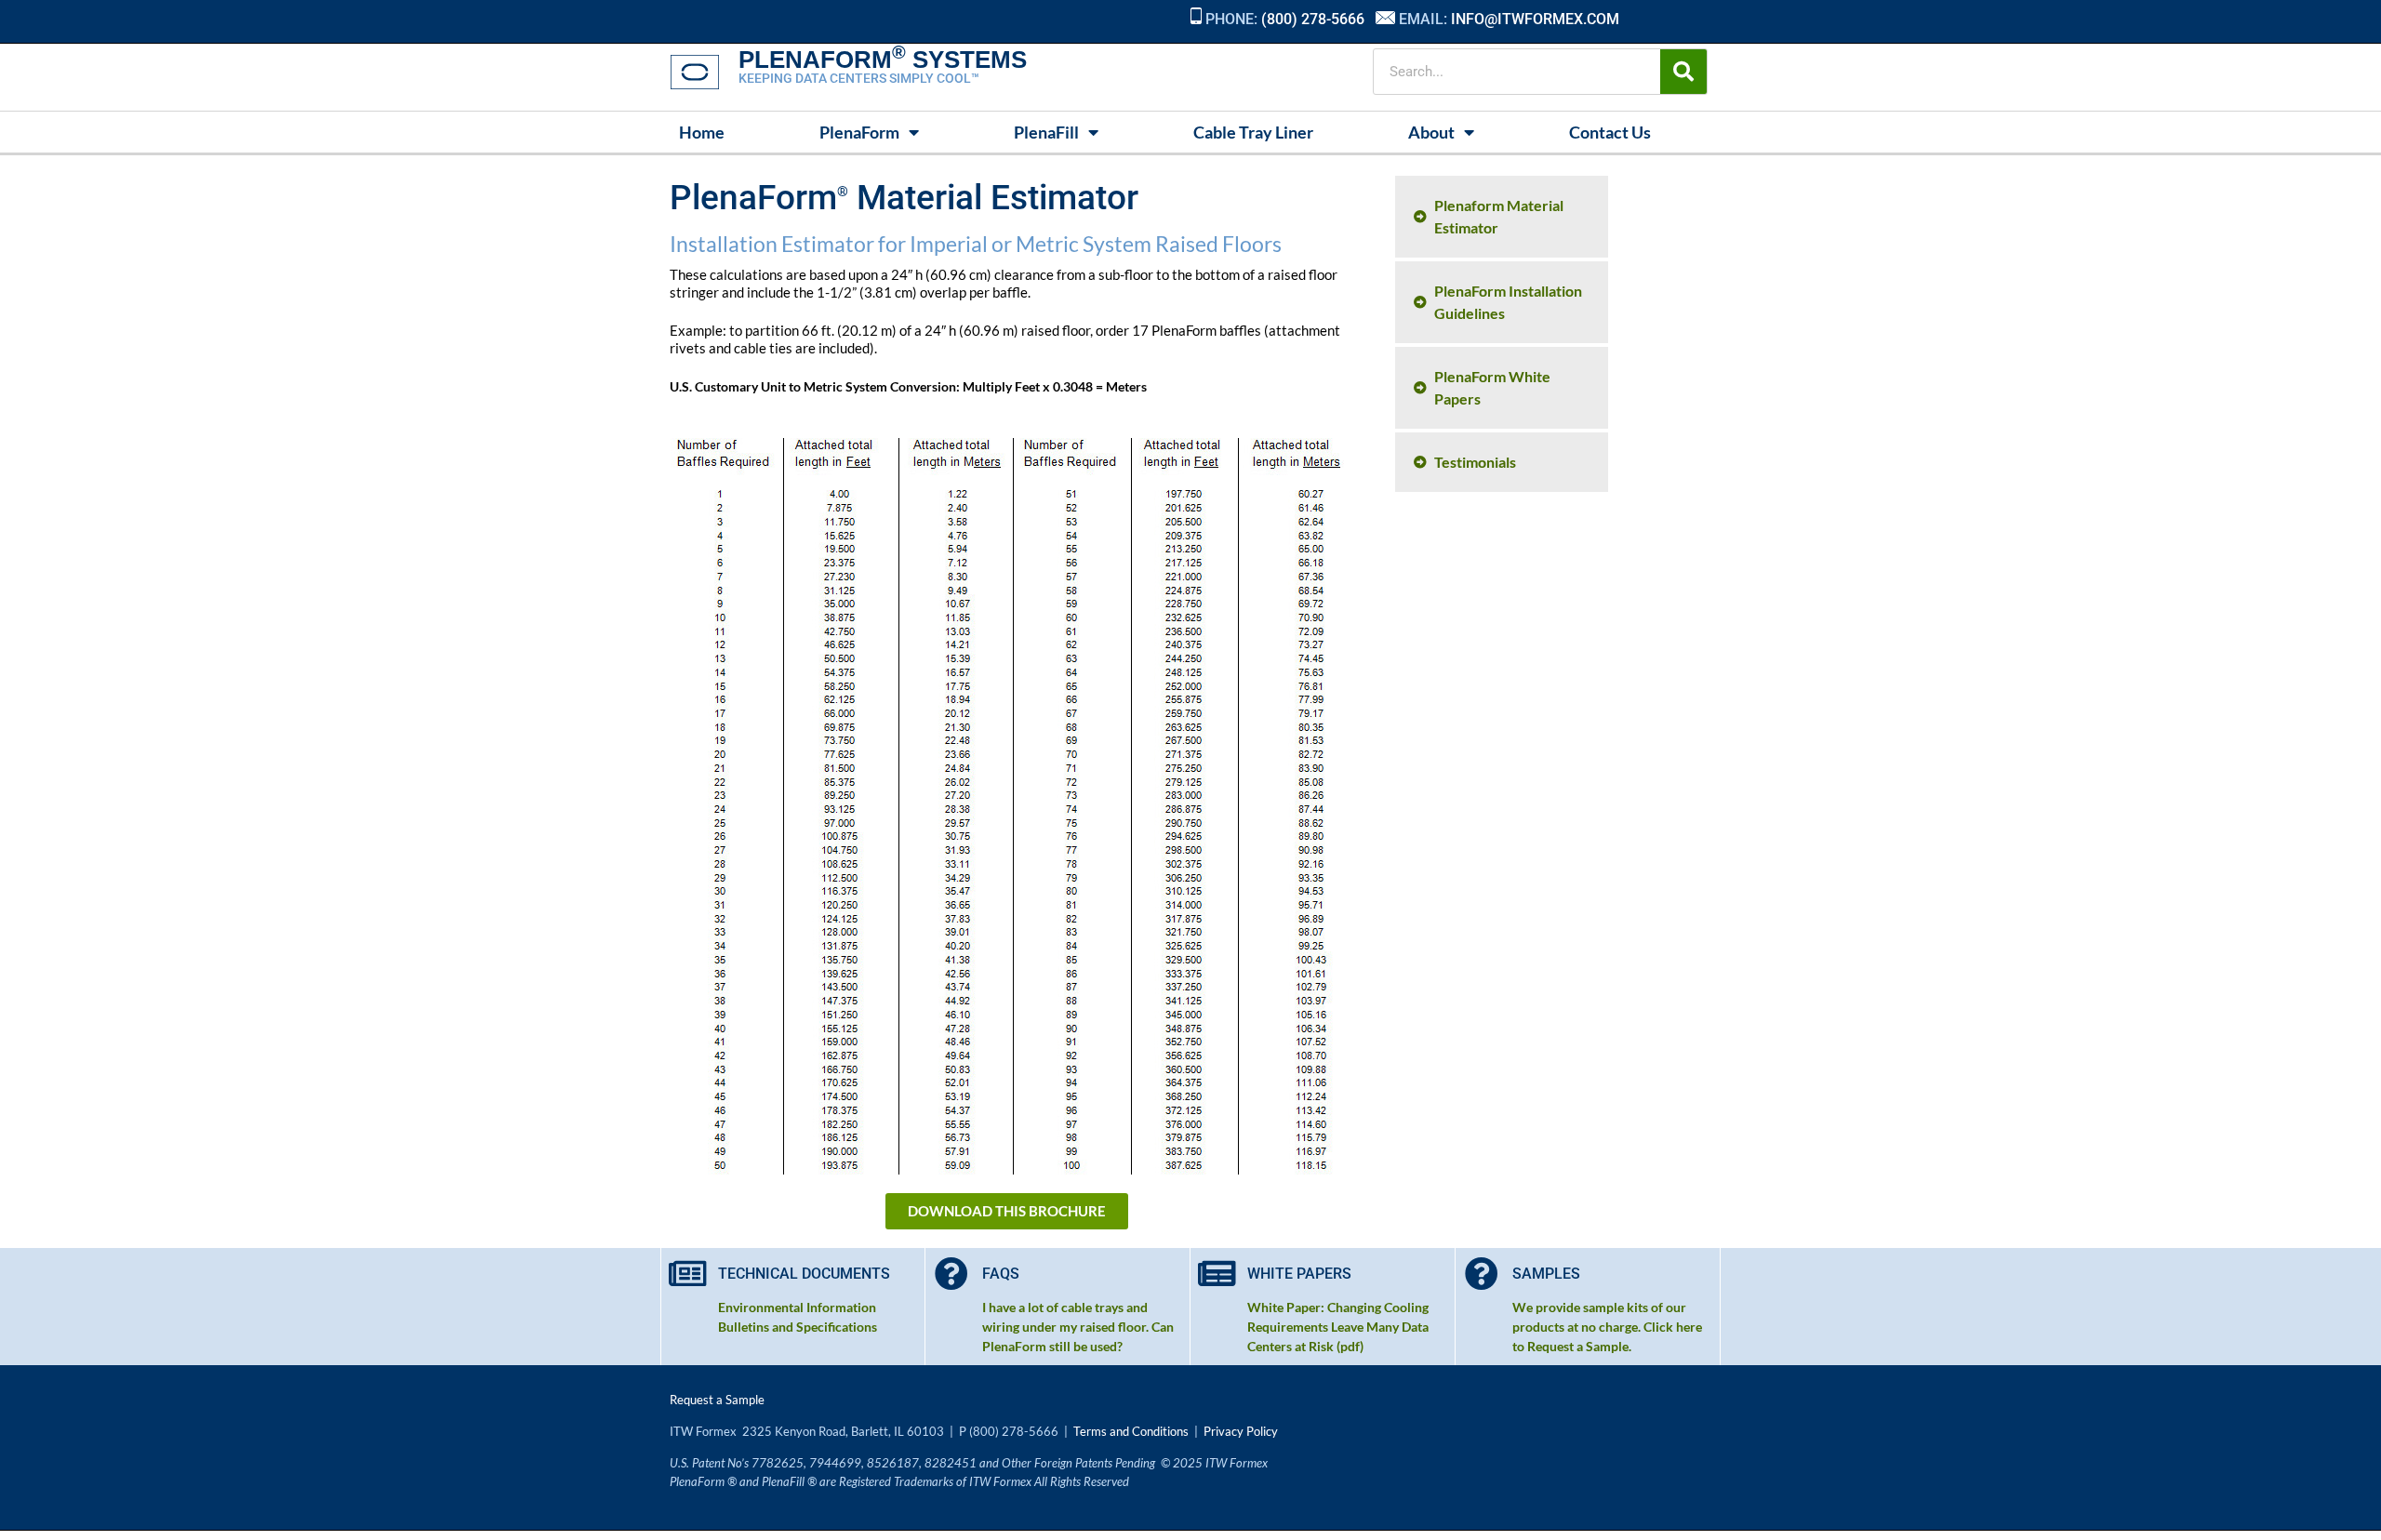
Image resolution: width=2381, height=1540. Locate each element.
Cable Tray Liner (1253, 132)
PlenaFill (1046, 132)
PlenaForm (859, 132)
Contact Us (1610, 132)
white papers (1299, 1274)
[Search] (1683, 72)
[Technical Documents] (687, 1274)
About (1431, 132)
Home (702, 132)
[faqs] (951, 1274)
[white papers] (1217, 1274)
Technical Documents (804, 1274)
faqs (1001, 1274)
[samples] (1482, 1274)
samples (1546, 1274)
